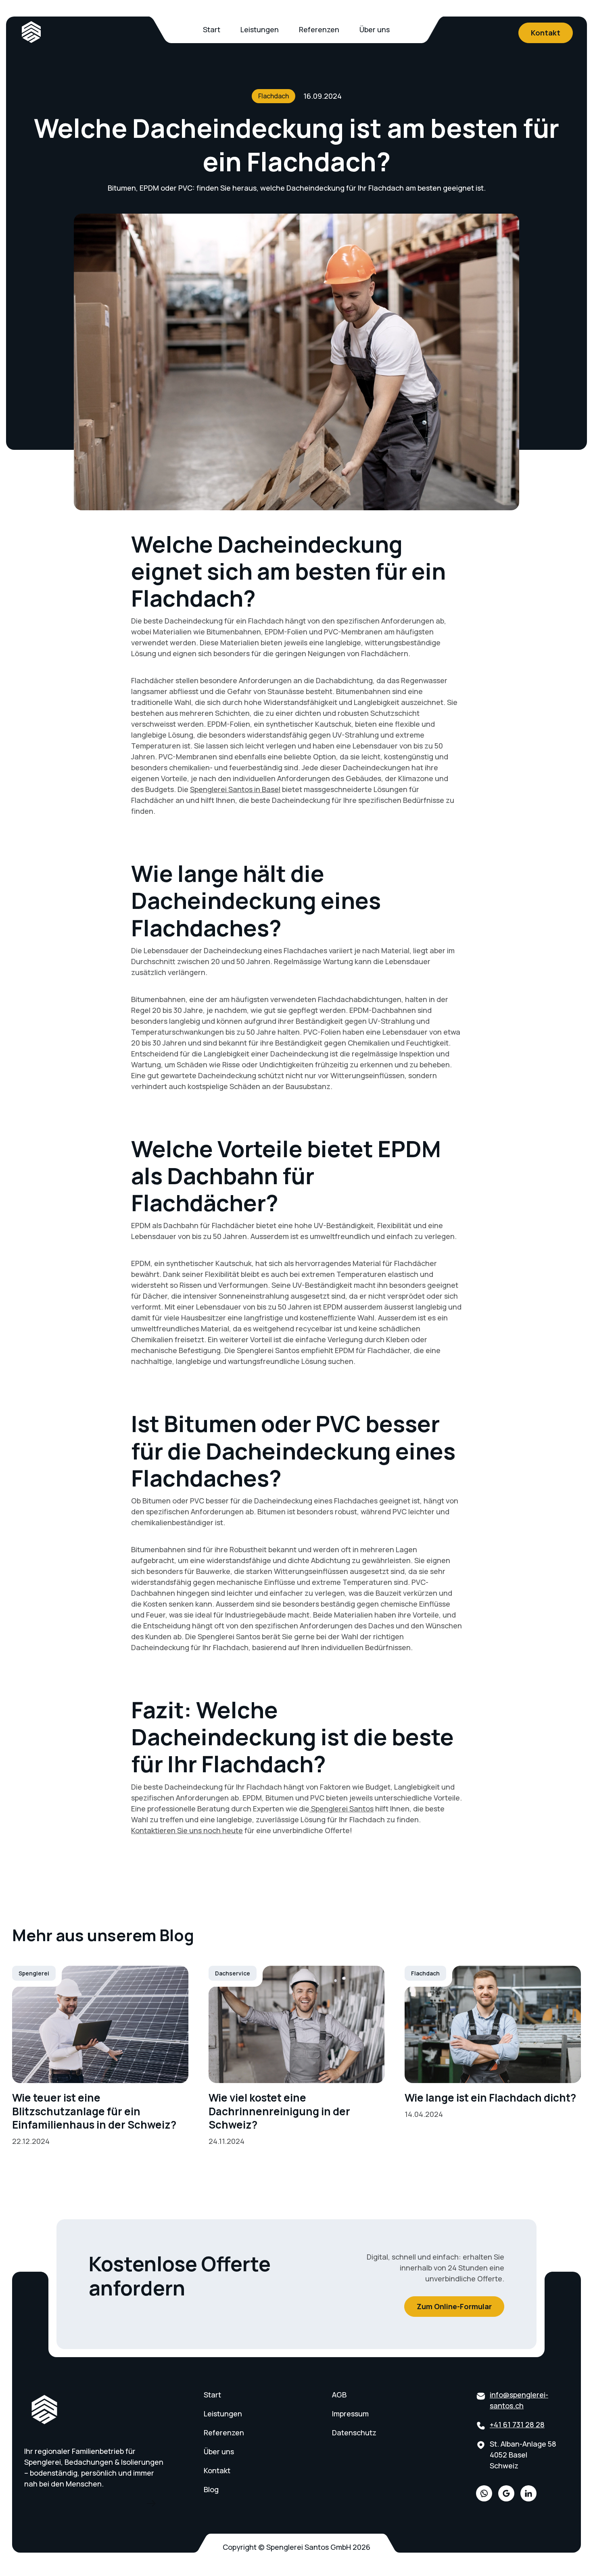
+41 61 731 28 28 (517, 2424)
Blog (211, 2489)
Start (212, 29)
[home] (31, 32)
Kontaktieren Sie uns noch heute (187, 1830)
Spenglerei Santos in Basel (235, 789)
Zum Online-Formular (454, 2306)
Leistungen (260, 29)
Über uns (375, 29)
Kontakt (546, 33)
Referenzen (319, 29)
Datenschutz (354, 2433)
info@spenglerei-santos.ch (519, 2400)
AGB (339, 2395)
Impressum (350, 2414)
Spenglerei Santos (341, 1809)
